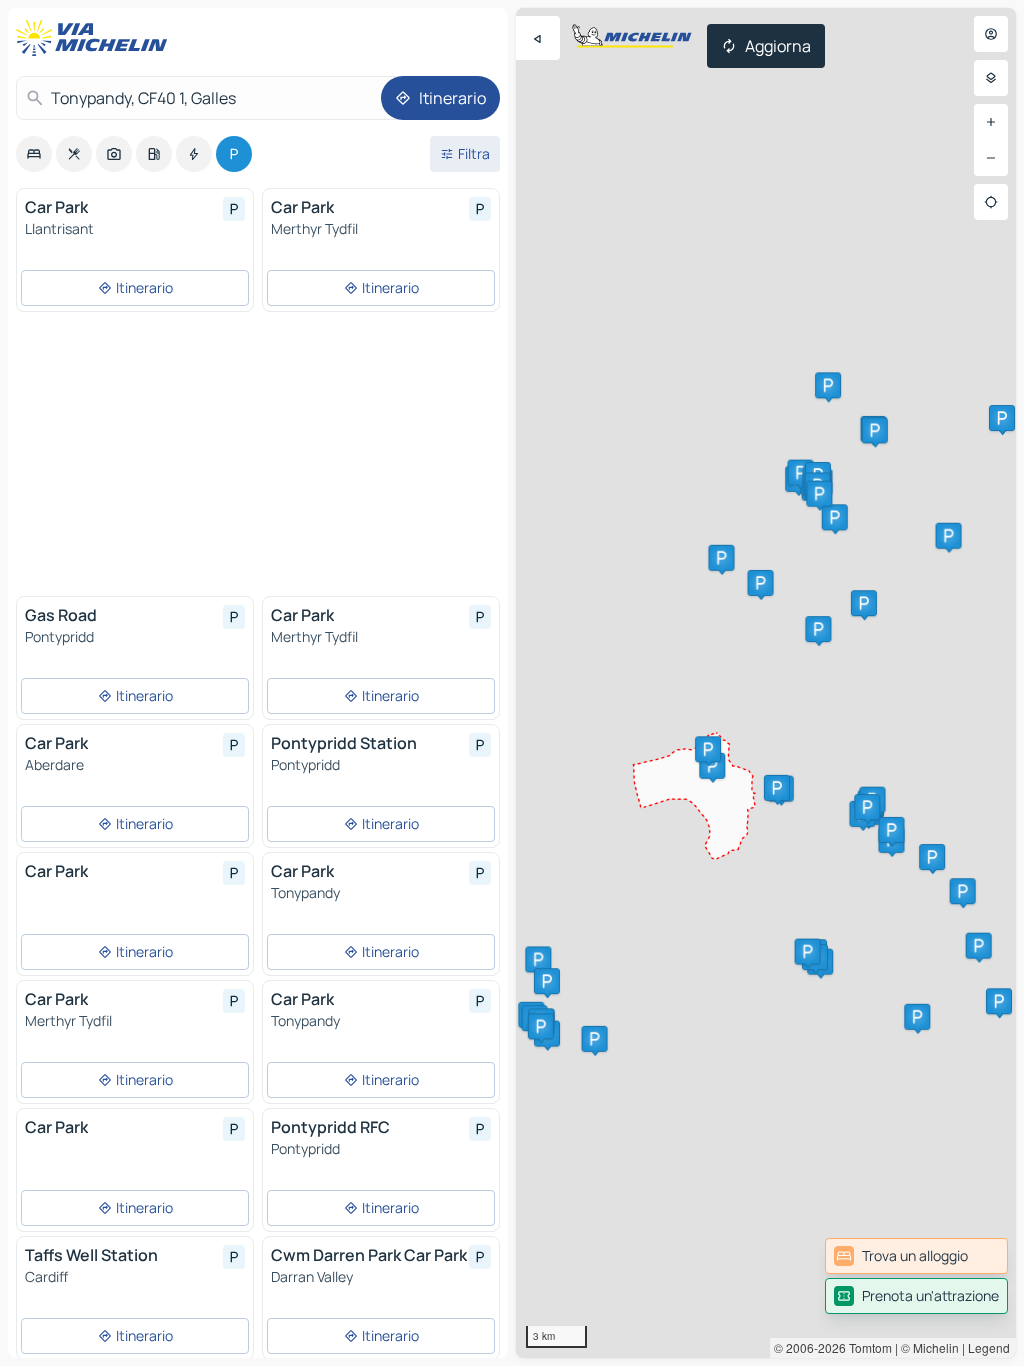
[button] (721, 558)
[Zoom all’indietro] (991, 158)
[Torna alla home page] (96, 38)
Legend (989, 1347)
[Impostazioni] (991, 78)
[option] (34, 154)
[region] (766, 683)
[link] (916, 1256)
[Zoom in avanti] (991, 122)
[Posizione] (991, 202)
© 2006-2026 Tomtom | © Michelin (866, 1347)
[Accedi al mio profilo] (991, 34)
